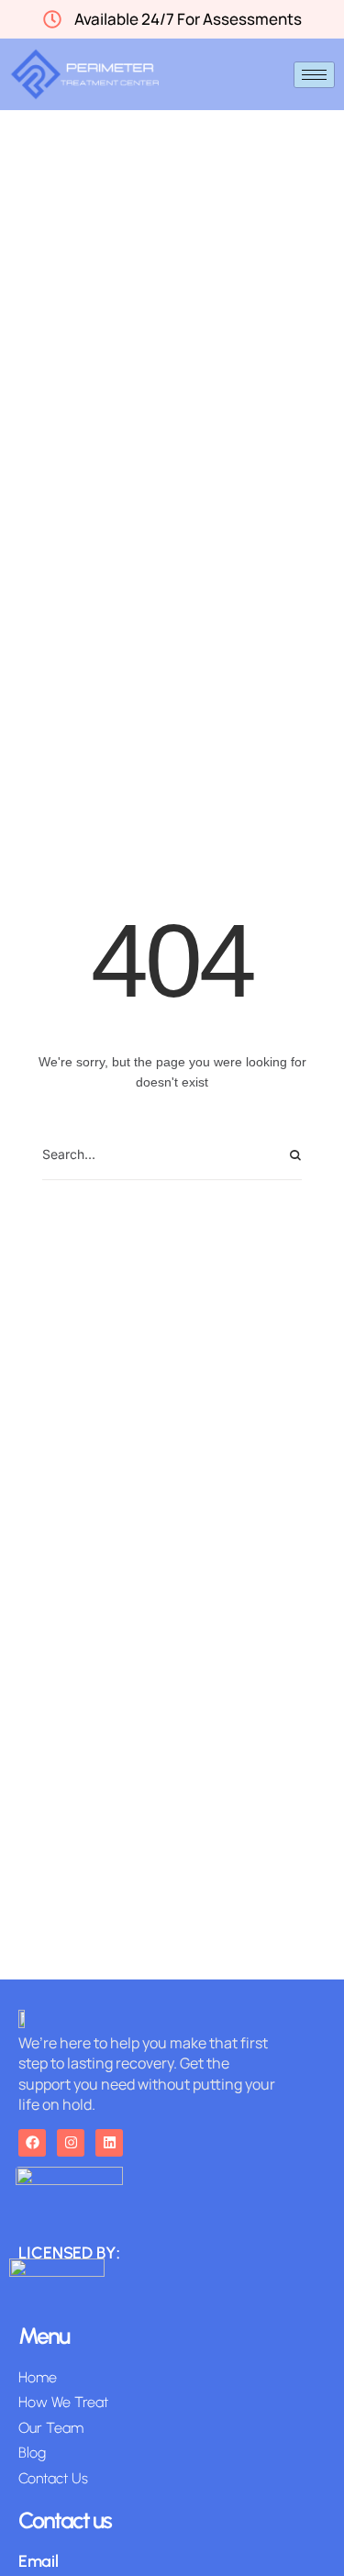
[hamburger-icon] (314, 75)
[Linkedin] (109, 2143)
